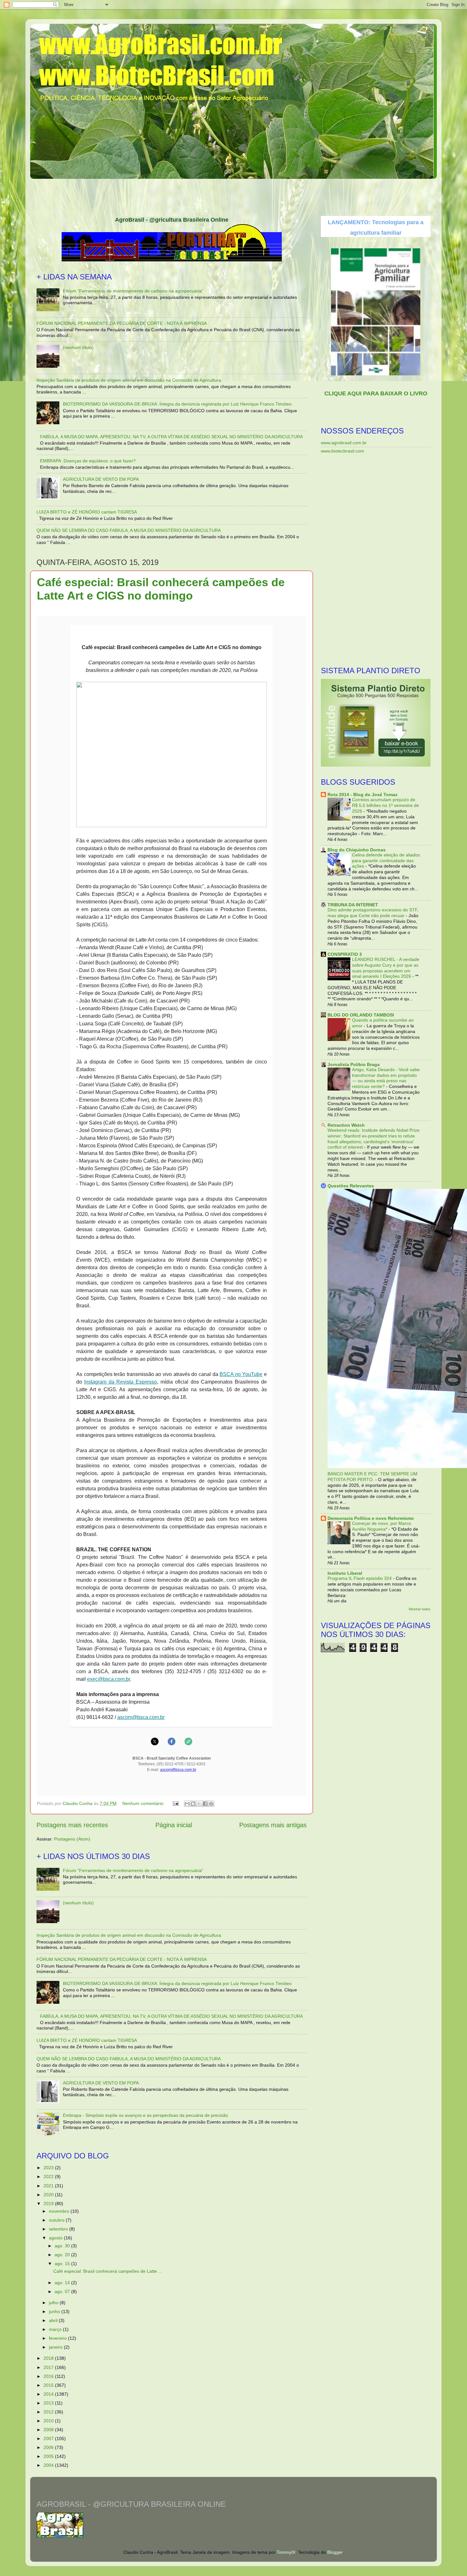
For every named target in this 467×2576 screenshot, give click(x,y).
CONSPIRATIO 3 (345, 954)
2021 (49, 2186)
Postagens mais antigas (273, 1825)
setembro (59, 2229)
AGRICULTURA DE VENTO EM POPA (101, 479)
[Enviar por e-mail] (187, 1804)
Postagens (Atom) (72, 1839)
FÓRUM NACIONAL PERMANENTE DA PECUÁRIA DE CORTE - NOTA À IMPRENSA (122, 323)
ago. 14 (63, 2283)
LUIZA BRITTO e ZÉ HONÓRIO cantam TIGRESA (87, 512)
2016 (49, 2376)
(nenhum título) (78, 347)
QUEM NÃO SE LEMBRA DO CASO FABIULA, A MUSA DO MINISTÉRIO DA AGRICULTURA (129, 530)
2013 (49, 2403)
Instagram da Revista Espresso (121, 1382)
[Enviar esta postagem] (175, 1803)
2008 (49, 2430)
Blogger (335, 2552)
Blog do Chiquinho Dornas (357, 850)
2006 (49, 2447)
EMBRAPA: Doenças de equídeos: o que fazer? (88, 461)
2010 (49, 2421)
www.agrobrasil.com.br (344, 443)
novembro (60, 2211)
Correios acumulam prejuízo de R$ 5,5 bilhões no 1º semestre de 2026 (386, 805)
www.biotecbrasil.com (342, 451)
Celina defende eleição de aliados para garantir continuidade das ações (386, 861)
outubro (57, 2220)
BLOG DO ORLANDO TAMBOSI (361, 1015)
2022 (49, 2177)
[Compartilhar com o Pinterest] (211, 1804)
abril (54, 2320)
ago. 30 (63, 2246)
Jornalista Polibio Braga (354, 1064)
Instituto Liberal (345, 1573)
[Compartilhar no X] (199, 1804)
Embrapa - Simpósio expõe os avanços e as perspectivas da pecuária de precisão (146, 2115)
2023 (49, 2168)
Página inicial (174, 1825)
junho (55, 2311)
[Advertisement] (233, 195)
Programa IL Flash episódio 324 (360, 1578)
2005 (49, 2456)
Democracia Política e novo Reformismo (371, 1518)
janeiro (56, 2347)
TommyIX (286, 2552)
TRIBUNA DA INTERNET (353, 905)
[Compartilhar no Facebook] (205, 1804)
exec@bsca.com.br (108, 1679)
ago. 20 (63, 2255)
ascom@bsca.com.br (141, 1717)
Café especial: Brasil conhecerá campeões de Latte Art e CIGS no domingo (161, 589)
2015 (49, 2385)
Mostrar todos (420, 1609)
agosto (56, 2238)
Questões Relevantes (351, 1186)
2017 (49, 2367)
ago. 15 (63, 2264)
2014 (49, 2394)
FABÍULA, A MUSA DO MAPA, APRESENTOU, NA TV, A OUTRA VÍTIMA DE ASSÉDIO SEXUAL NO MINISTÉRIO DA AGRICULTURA (171, 437)
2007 (49, 2438)
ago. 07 (63, 2291)
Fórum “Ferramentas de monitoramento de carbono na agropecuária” (133, 291)
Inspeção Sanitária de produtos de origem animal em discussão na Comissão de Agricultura (129, 380)
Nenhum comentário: (144, 1803)
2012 (49, 2412)
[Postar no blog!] (193, 1804)
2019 (49, 2204)
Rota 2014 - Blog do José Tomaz (362, 795)
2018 (49, 2358)
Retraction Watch (346, 1125)
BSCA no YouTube (241, 1374)
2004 (49, 2465)
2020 (49, 2195)
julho (54, 2303)
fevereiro (58, 2338)
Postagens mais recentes (72, 1825)
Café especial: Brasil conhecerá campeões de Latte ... (108, 2271)
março (56, 2329)
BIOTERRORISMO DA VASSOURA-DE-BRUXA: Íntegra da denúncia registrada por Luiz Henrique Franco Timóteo (177, 404)
